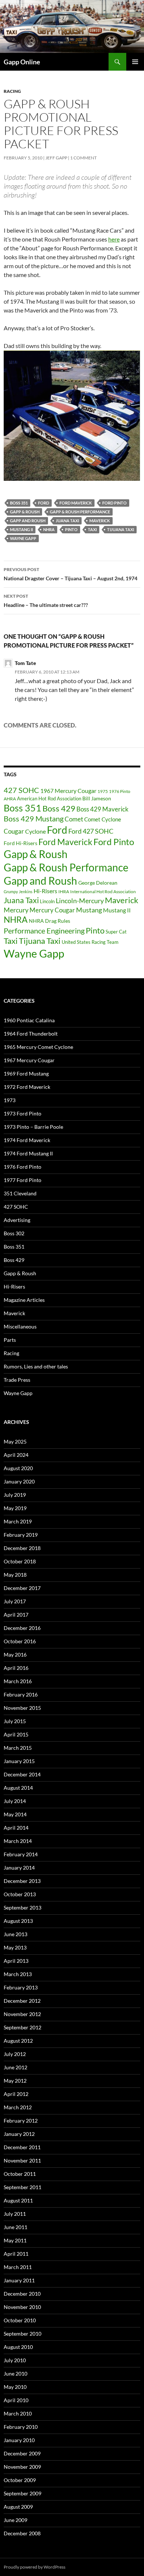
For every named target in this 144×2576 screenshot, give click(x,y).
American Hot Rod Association (49, 799)
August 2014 (18, 1788)
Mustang (89, 910)
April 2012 (16, 2094)
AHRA (10, 799)
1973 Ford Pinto (23, 1113)
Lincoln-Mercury (80, 901)
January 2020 (19, 1481)
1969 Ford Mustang (26, 1073)
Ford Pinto (114, 503)
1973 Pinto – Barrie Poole (33, 1127)
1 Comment (83, 158)
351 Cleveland (20, 1193)
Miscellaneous (20, 1326)
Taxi (92, 529)
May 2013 (15, 1947)
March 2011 (18, 2267)
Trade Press (17, 1380)
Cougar (14, 831)
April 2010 (16, 2400)
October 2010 (20, 2320)
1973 (10, 1100)
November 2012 (22, 2014)
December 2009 (22, 2453)
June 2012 (16, 2067)
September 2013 (23, 1907)
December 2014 (22, 1774)
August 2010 (18, 2347)
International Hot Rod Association (103, 891)
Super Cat (116, 932)
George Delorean (98, 883)
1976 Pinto (120, 791)
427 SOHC (21, 790)
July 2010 (15, 2360)
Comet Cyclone (103, 819)
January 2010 (19, 2440)
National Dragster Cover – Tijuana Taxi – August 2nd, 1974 (71, 574)
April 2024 (16, 1455)
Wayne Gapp (23, 538)
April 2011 (16, 2254)
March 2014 (18, 1841)
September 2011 (23, 2187)
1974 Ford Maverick (27, 1140)
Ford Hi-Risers (20, 843)
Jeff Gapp (56, 158)
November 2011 (22, 2160)
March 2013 (18, 1974)
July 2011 (15, 2214)
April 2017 (16, 1615)
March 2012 (18, 2107)
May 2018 (15, 1575)
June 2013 (16, 1934)
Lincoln (47, 901)
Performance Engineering (44, 931)
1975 (103, 791)
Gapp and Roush (28, 521)
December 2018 (22, 1548)
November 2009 (22, 2467)
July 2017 (15, 1601)
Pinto (71, 529)
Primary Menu (135, 62)
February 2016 (21, 1694)
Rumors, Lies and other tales (36, 1366)
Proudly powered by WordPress (35, 2567)
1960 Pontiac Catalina (29, 1020)
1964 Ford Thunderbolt (31, 1034)
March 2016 (18, 1681)
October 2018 (20, 1561)
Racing (12, 91)
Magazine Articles (24, 1300)
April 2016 (16, 1668)
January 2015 (19, 1761)
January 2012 (19, 2134)
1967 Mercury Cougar (68, 791)
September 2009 (23, 2493)
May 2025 (15, 1441)
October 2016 (20, 1641)
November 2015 (22, 1708)
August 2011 (18, 2200)
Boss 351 (19, 503)
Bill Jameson (97, 798)
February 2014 (21, 1854)
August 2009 (18, 2507)
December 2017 (22, 1588)
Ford (44, 503)
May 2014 (15, 1814)
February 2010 (21, 2427)
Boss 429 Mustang (34, 819)
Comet (74, 819)
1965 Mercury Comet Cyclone (38, 1047)
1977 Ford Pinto (23, 1180)
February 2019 (21, 1535)
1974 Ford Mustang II (28, 1153)
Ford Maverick (76, 503)
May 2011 (15, 2240)
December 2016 (22, 1628)
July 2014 (15, 1801)
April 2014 (16, 1828)
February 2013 (21, 1987)
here (114, 239)
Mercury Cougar (52, 910)
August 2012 (18, 2041)
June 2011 (16, 2227)
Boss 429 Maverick (102, 809)
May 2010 (15, 2387)
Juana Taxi (67, 521)
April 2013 (16, 1961)
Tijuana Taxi (121, 529)
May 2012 (15, 2081)
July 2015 (15, 1721)
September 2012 (23, 2027)
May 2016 (15, 1655)
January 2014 (19, 1868)
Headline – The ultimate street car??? (46, 601)
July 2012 (15, 2054)
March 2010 (18, 2413)
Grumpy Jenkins (18, 892)
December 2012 (22, 2001)
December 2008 (22, 2533)
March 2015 (18, 1748)
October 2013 (20, 1894)
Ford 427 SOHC (91, 831)
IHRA (64, 891)
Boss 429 (59, 808)
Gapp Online (22, 62)
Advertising (17, 1220)
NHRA (49, 529)
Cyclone (35, 831)
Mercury (16, 910)
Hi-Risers (45, 891)
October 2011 (20, 2174)
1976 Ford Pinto (23, 1167)
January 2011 (19, 2280)
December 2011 (22, 2147)
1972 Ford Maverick (27, 1087)
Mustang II (21, 529)
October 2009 (20, 2480)
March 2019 (18, 1521)
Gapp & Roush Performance (80, 512)
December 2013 (22, 1881)
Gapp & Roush (25, 512)
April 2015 (16, 1734)
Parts (10, 1340)
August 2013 (18, 1921)
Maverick (100, 521)
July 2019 (15, 1495)
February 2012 (21, 2121)
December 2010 (22, 2294)
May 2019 (15, 1508)
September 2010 (23, 2334)
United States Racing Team (90, 942)
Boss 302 (14, 1233)
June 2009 (16, 2520)
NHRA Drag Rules (49, 921)
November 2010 (22, 2307)
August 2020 (18, 1468)
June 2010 (16, 2374)
